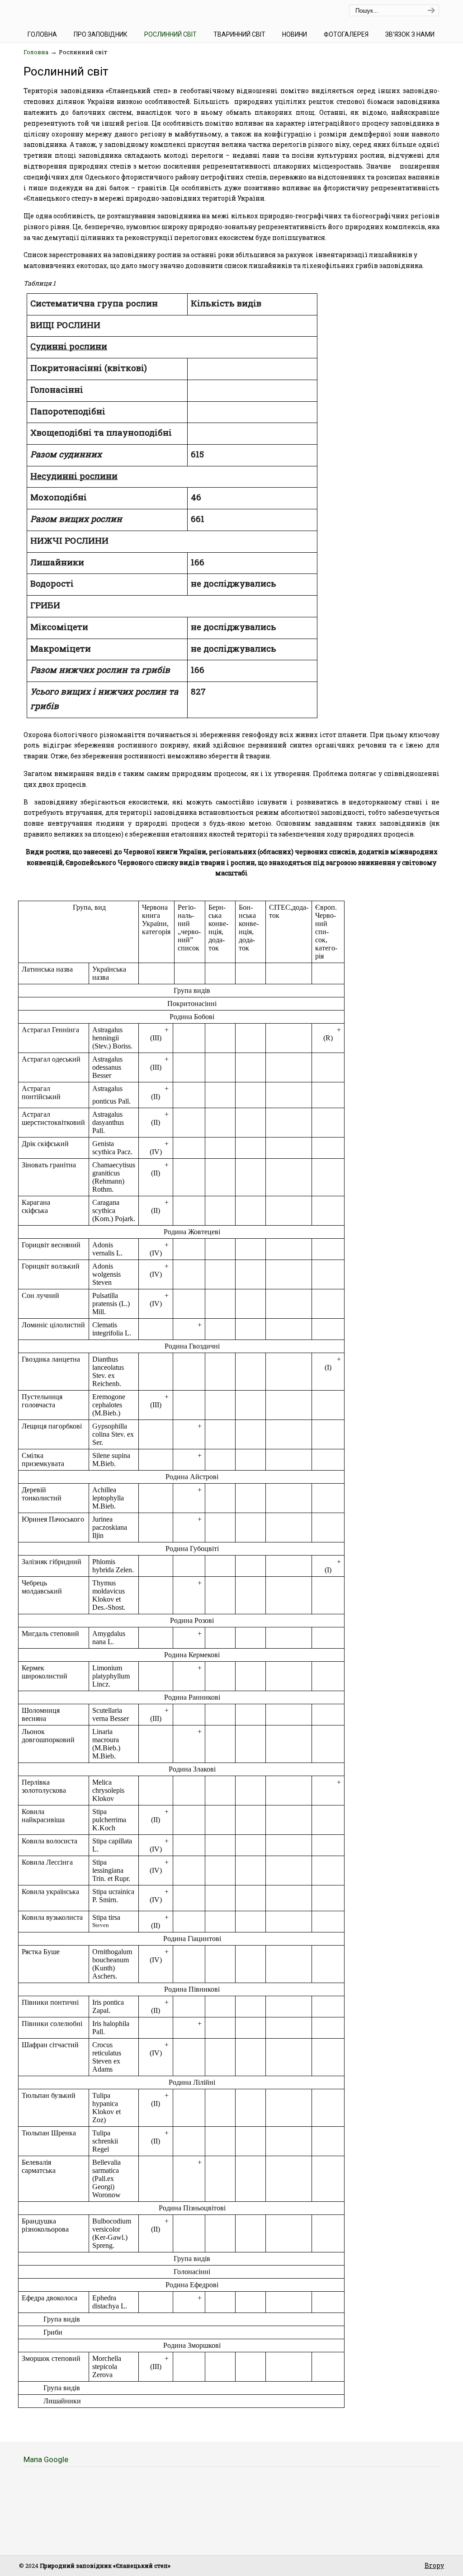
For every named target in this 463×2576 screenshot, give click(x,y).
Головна (36, 52)
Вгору (434, 2565)
